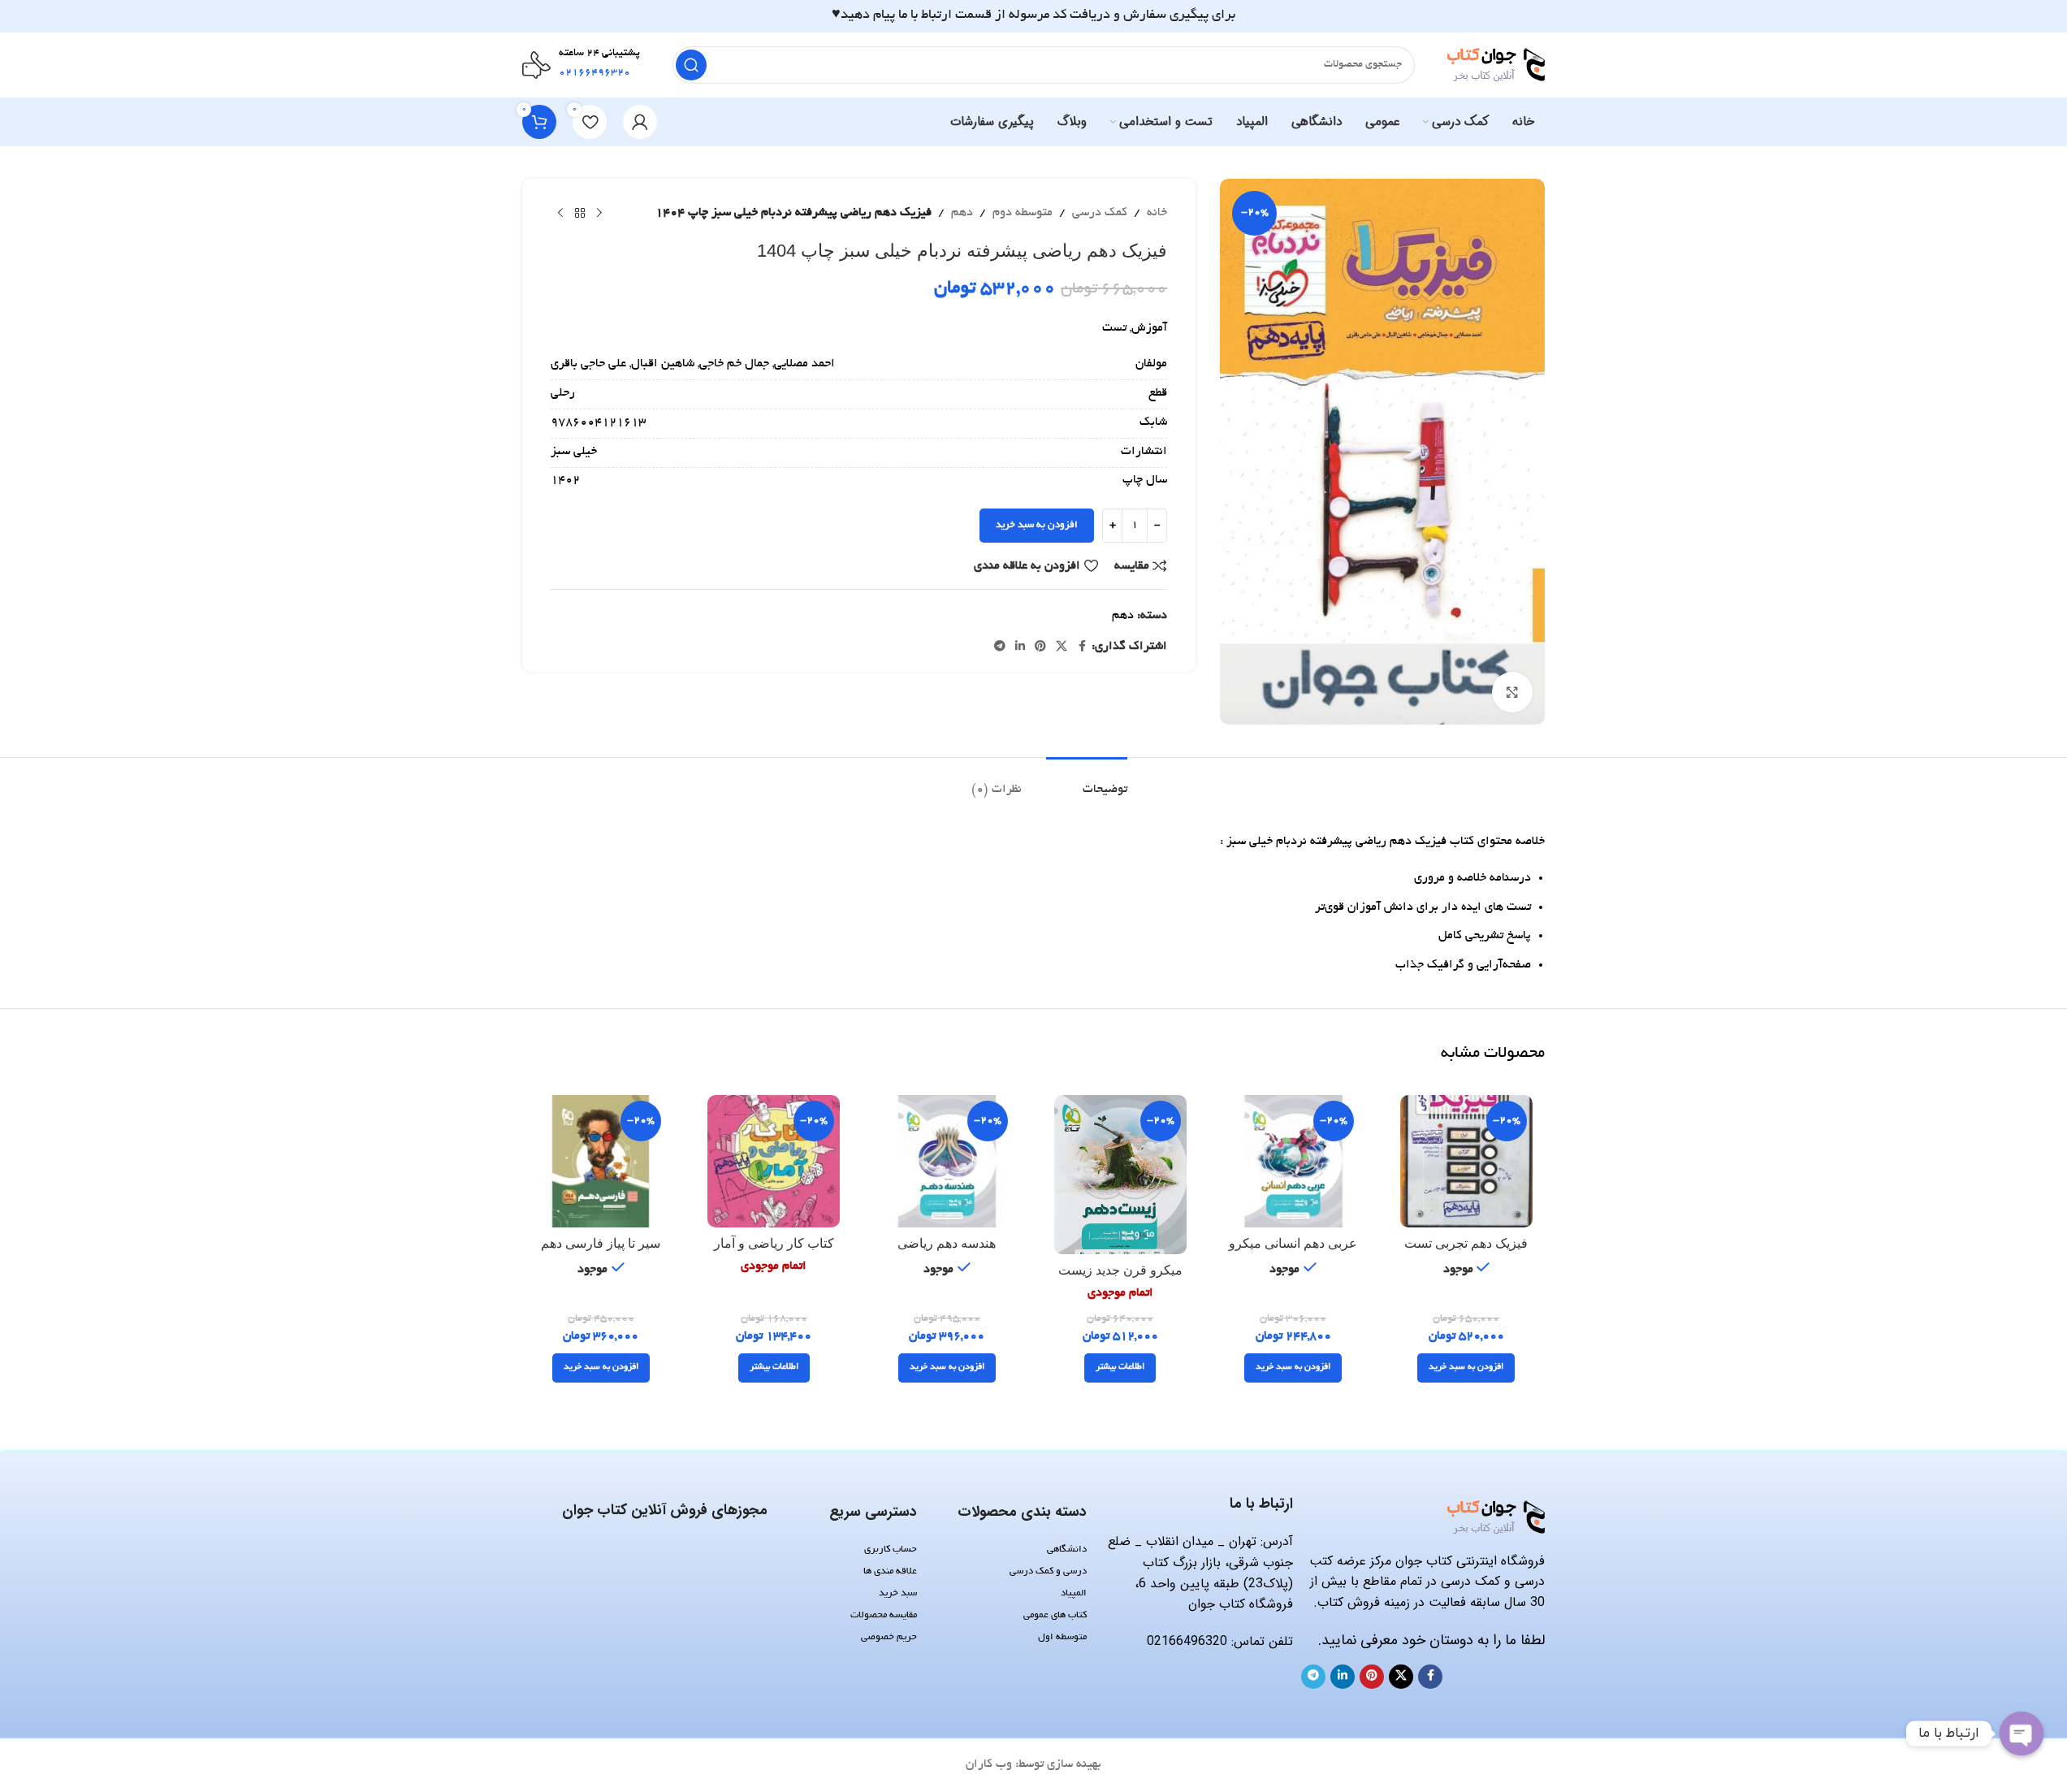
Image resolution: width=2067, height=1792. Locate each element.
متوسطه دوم (1023, 213)
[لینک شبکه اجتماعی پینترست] (1040, 647)
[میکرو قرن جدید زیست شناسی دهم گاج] (1120, 1175)
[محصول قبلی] (599, 214)
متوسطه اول (1062, 1637)
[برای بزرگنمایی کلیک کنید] (1512, 692)
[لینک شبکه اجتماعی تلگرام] (1000, 647)
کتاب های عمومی (1055, 1615)
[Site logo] (1496, 67)
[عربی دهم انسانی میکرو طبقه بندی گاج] (1293, 1161)
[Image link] (1496, 1519)
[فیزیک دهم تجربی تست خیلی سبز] (1466, 1161)
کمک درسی (1100, 213)
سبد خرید (898, 1593)
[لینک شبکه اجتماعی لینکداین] (1020, 647)
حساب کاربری (891, 1550)
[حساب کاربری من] (640, 122)
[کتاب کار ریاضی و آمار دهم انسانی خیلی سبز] (774, 1161)
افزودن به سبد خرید (1037, 525)
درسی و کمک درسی (1048, 1571)
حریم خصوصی (889, 1637)
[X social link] (1062, 647)
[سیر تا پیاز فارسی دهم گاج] (601, 1161)
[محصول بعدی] (560, 214)
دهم (962, 213)
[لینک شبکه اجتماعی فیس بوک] (1082, 647)
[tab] (1087, 782)
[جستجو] (691, 65)
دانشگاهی (1066, 1550)
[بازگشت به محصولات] (580, 214)
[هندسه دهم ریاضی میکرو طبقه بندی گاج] (947, 1161)
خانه (1157, 213)
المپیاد (1073, 1593)
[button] (1466, 1368)
